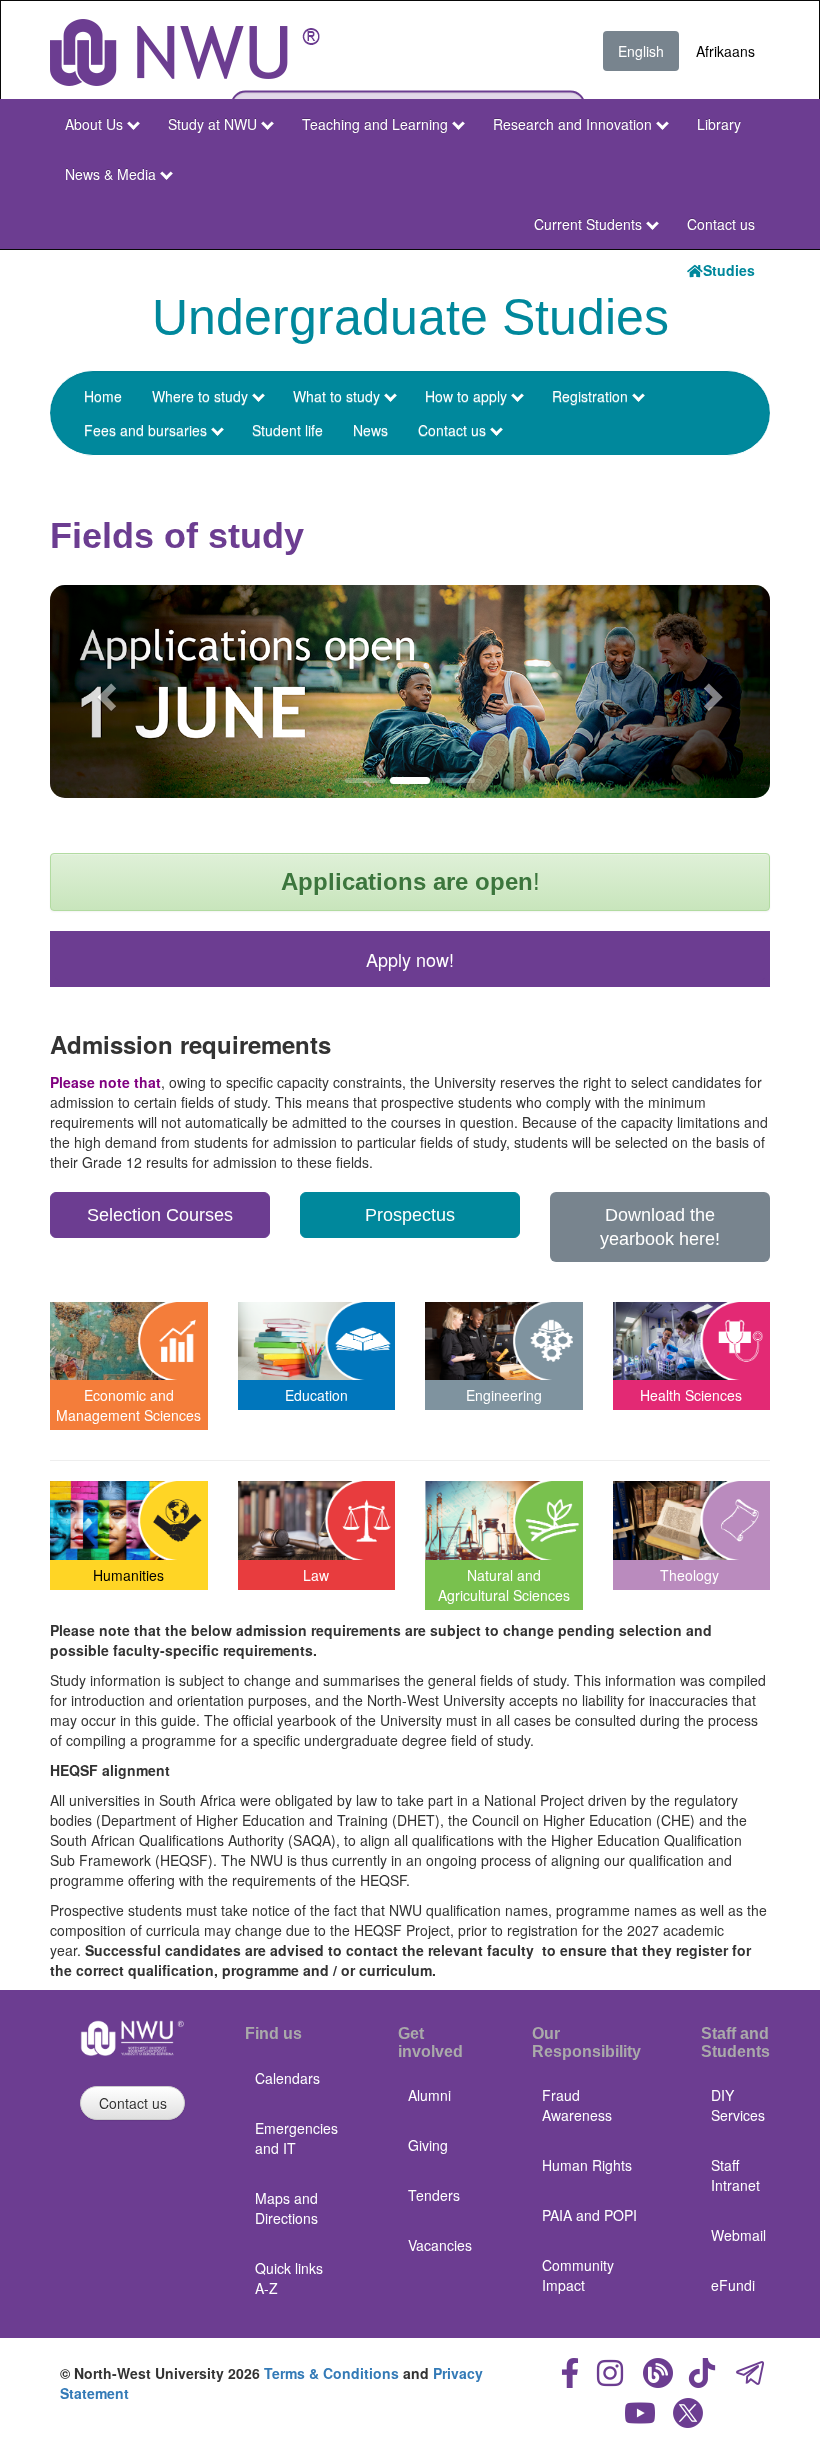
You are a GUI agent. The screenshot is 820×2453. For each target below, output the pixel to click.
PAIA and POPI (589, 2215)
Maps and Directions (286, 2208)
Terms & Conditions (331, 2373)
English (641, 51)
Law (316, 1575)
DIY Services (738, 2105)
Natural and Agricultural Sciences (504, 1585)
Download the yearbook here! (660, 1227)
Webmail (738, 2235)
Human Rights (587, 2165)
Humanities (128, 1575)
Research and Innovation (572, 124)
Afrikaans (725, 51)
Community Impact (578, 2275)
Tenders (434, 2195)
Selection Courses (160, 1215)
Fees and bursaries (145, 430)
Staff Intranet (735, 2175)
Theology (689, 1575)
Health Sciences (691, 1395)
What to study (336, 396)
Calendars (287, 2078)
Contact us (721, 224)
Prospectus (410, 1215)
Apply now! (410, 959)
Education (316, 1395)
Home (103, 396)
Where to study (200, 396)
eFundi (733, 2285)
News (370, 430)
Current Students (588, 224)
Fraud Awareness (577, 2105)
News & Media (110, 174)
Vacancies (440, 2245)
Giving (428, 2145)
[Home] (185, 52)
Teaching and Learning (375, 124)
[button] (104, 691)
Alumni (429, 2095)
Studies (729, 270)
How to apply (466, 396)
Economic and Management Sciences (128, 1405)
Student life (287, 430)
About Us (94, 124)
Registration (590, 396)
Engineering (504, 1395)
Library (719, 124)
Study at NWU (212, 124)
